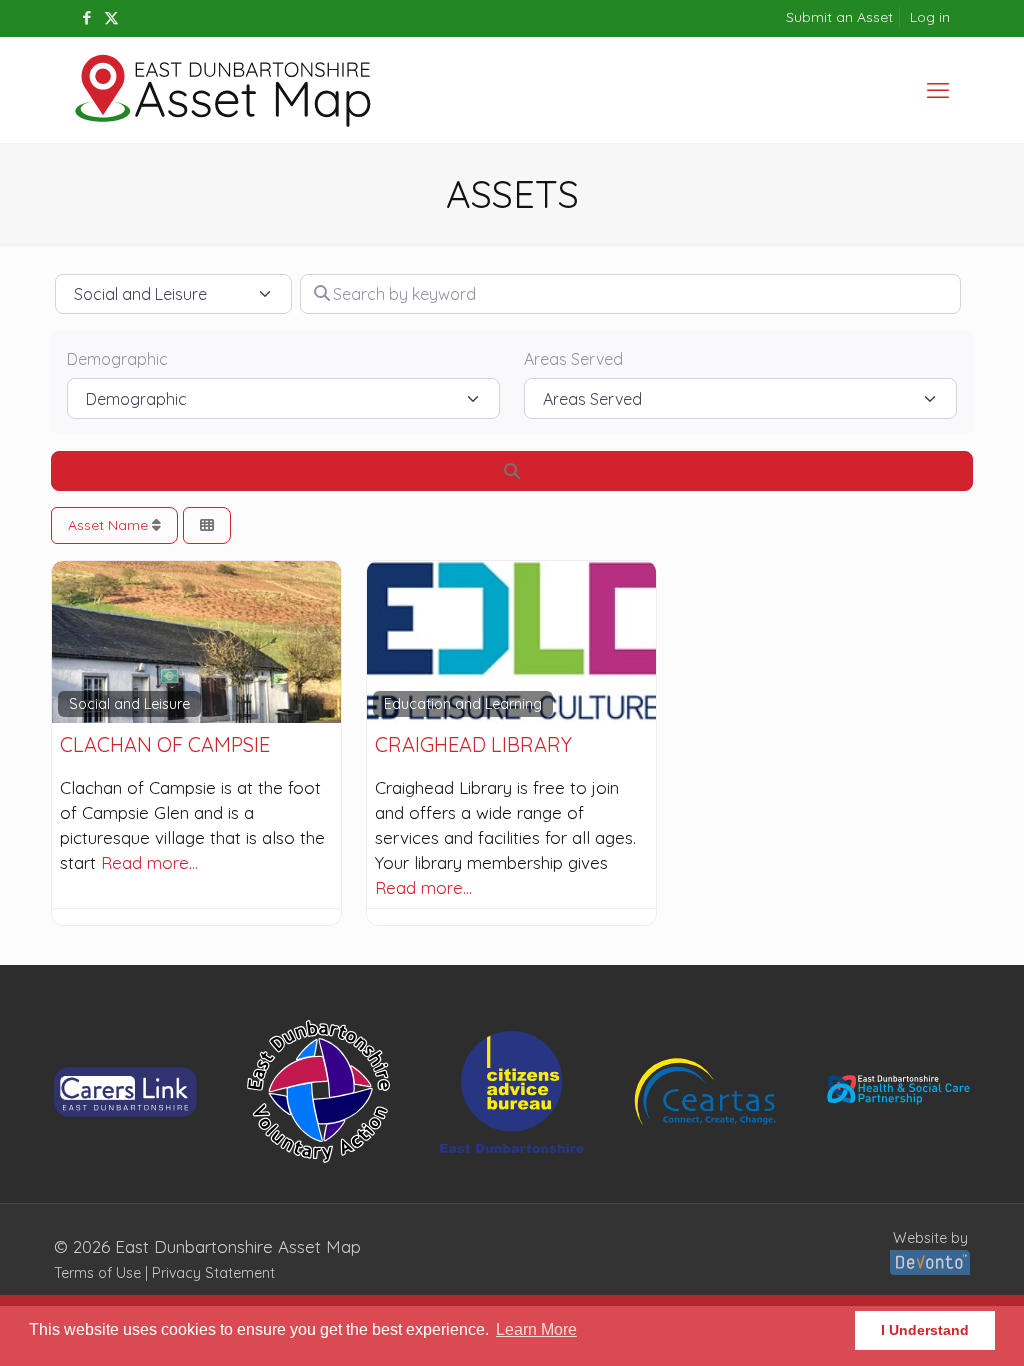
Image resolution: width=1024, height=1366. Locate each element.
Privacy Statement (213, 1273)
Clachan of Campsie (165, 744)
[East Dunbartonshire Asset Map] (224, 90)
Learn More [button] (536, 1329)
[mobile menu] (938, 90)
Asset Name (110, 525)
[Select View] (207, 525)
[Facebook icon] (86, 17)
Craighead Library (473, 744)
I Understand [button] (925, 1330)
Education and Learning (463, 704)
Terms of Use (97, 1273)
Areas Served (573, 359)
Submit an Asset (839, 17)
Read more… (149, 862)
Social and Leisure (129, 704)
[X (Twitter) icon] (111, 17)
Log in (930, 17)
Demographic (117, 359)
